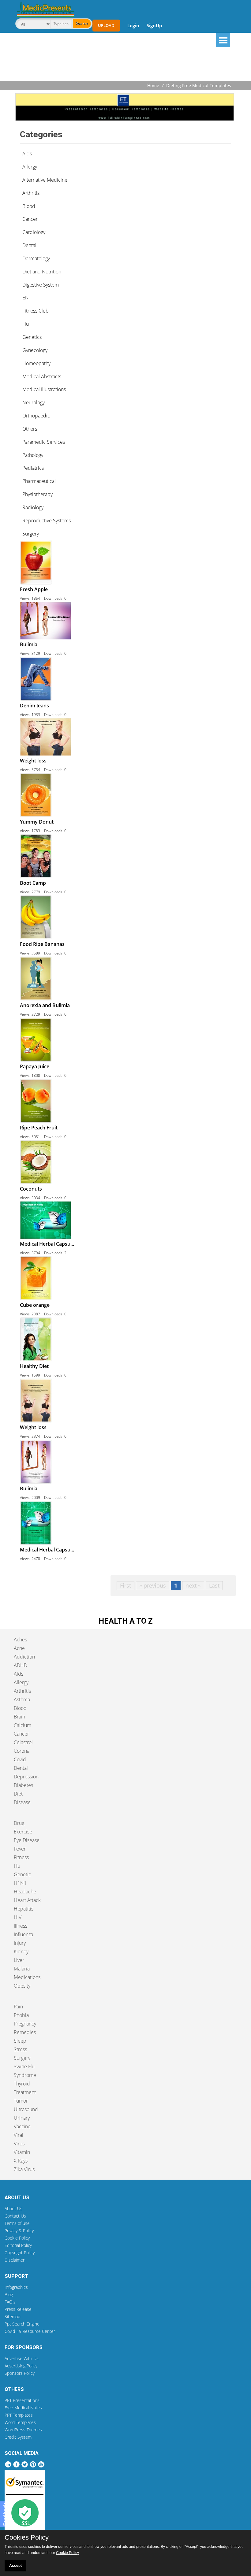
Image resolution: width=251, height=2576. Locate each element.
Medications (27, 1977)
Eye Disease (27, 1840)
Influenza (23, 1934)
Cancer (21, 1734)
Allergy (21, 1682)
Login (133, 25)
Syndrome (25, 2075)
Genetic (22, 1874)
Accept (15, 2566)
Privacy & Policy (19, 2231)
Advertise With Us (22, 2358)
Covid (20, 1759)
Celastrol (23, 1742)
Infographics (16, 2287)
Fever (20, 1849)
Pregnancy (25, 2024)
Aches (20, 1640)
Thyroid (22, 2084)
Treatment (25, 2092)
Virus (19, 2144)
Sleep (20, 2041)
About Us (13, 2209)
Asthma (22, 1699)
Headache (25, 1892)
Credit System (18, 2437)
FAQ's (10, 2302)
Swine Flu (24, 2066)
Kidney (21, 1951)
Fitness (21, 1857)
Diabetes (23, 1785)
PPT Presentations (22, 2400)
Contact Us (15, 2216)
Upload (106, 25)
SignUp (154, 25)
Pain (18, 2007)
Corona (22, 1751)
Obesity (22, 1986)
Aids (19, 1674)
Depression (26, 1777)
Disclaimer (15, 2260)
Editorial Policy (18, 2245)
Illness (21, 1926)
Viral (19, 2135)
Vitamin (22, 2152)
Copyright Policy (20, 2253)
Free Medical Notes (23, 2408)
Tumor (21, 2101)
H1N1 (20, 1883)
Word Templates (20, 2422)
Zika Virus (24, 2169)
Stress (20, 2049)
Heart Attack (27, 1900)
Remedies (25, 2032)
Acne (19, 1648)
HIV (18, 1917)
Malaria (22, 1969)
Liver (19, 1960)
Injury (20, 1943)
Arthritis (22, 1691)
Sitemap (12, 2317)
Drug (19, 1823)
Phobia (21, 2015)
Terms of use (17, 2223)
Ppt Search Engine (22, 2324)
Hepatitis (24, 1909)
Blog (9, 2294)
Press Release (18, 2309)
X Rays (21, 2161)
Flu (17, 1866)
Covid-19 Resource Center (30, 2331)
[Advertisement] (125, 65)
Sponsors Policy (20, 2373)
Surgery (22, 2058)
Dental (21, 1768)
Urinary (22, 2118)
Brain (19, 1717)
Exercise (23, 1832)
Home (153, 85)
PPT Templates (19, 2415)
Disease (22, 1802)
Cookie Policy (17, 2238)
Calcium (22, 1725)
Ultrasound (26, 2109)
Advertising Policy (21, 2366)
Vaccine (22, 2126)
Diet (18, 1794)
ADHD (21, 1665)
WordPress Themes (23, 2430)
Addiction (24, 1657)
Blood (20, 1708)
